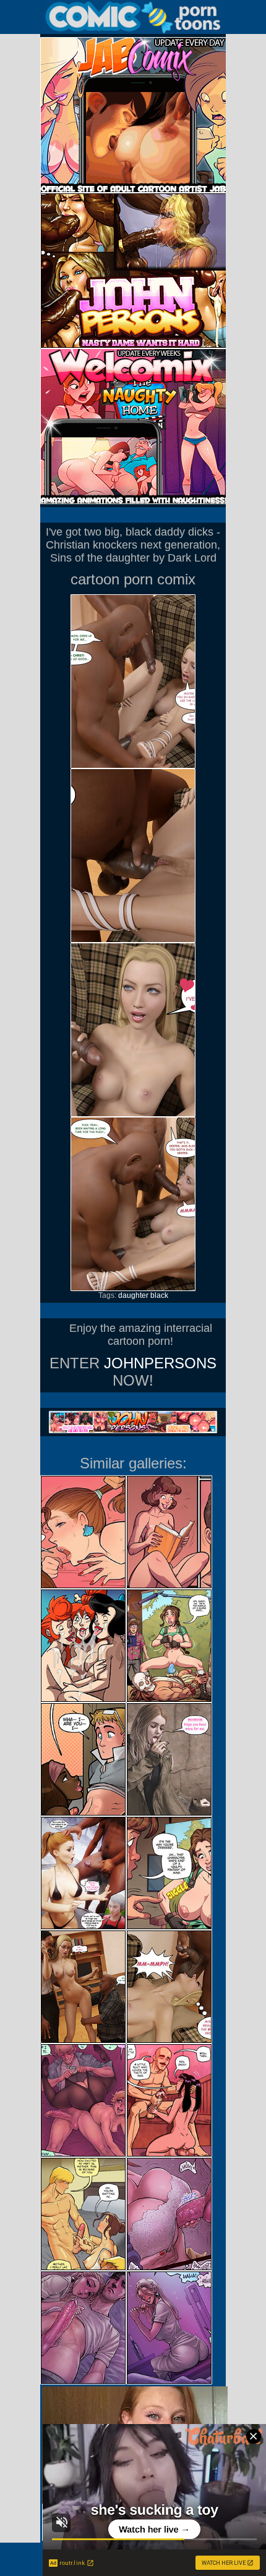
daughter (133, 1295)
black (159, 1295)
